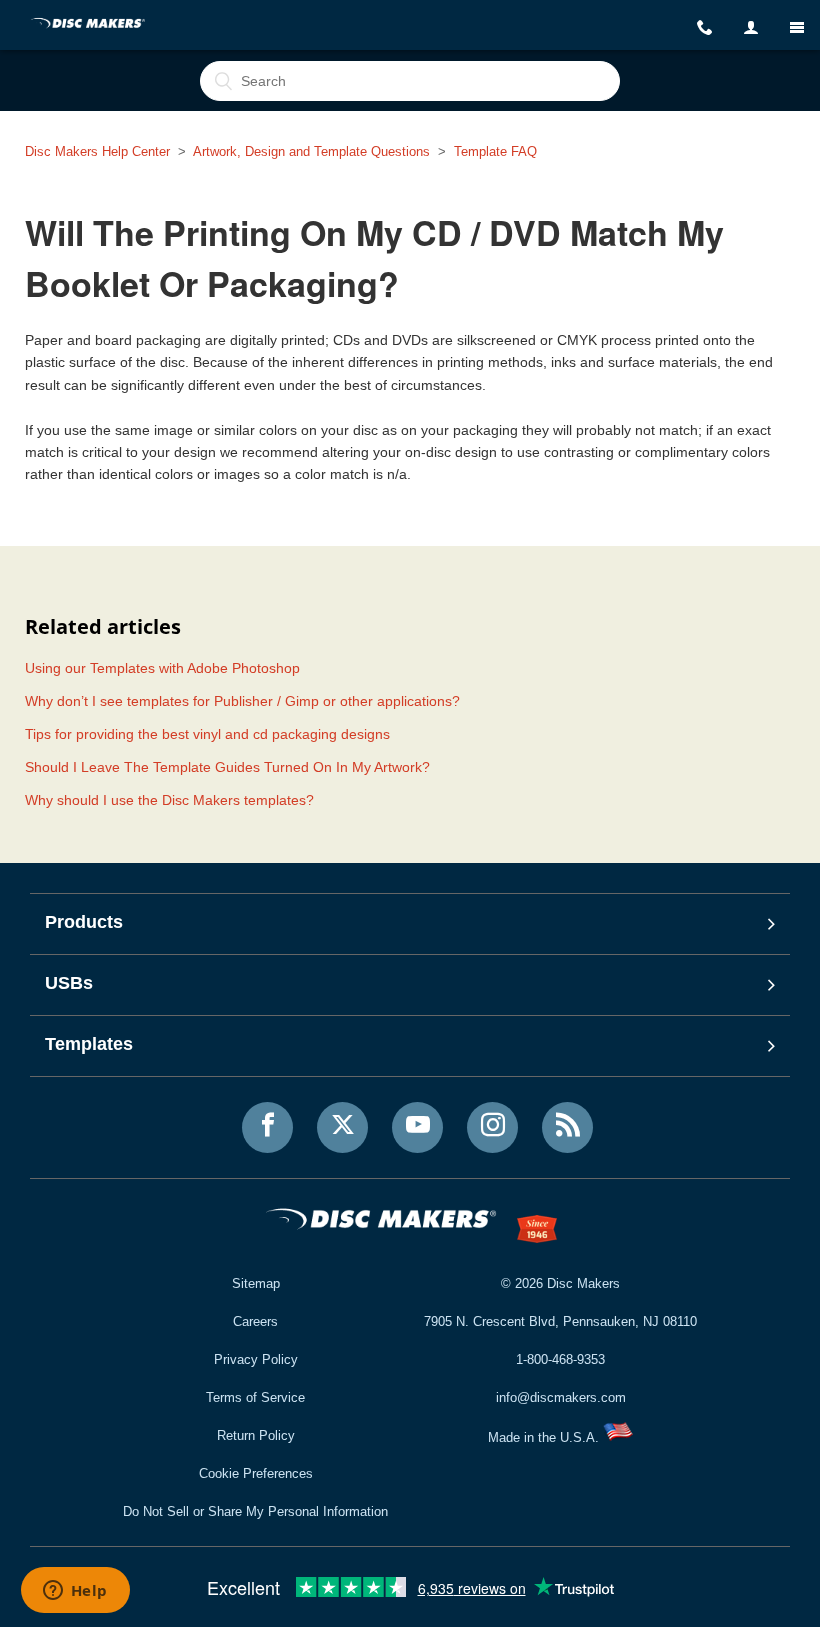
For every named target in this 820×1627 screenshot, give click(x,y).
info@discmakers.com (561, 1397)
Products (84, 922)
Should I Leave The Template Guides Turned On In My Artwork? (227, 767)
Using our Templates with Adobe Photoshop (162, 668)
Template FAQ (495, 151)
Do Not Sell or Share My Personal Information (255, 1511)
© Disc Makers (560, 1283)
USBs (69, 983)
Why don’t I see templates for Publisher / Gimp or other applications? (242, 701)
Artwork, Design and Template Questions (311, 151)
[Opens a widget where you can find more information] (75, 1592)
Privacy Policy (256, 1359)
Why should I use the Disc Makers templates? (169, 800)
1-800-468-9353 (560, 1359)
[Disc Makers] (88, 25)
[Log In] (751, 28)
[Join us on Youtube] (417, 1127)
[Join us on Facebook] (267, 1127)
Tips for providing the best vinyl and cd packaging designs (207, 734)
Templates (89, 1044)
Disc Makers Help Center (97, 151)
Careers (255, 1321)
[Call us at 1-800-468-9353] (705, 28)
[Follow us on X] (342, 1127)
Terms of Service (255, 1397)
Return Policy (256, 1435)
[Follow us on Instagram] (492, 1127)
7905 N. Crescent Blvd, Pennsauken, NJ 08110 (560, 1321)
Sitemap (256, 1283)
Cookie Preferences (256, 1473)
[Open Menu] (797, 27)
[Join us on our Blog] (567, 1127)
